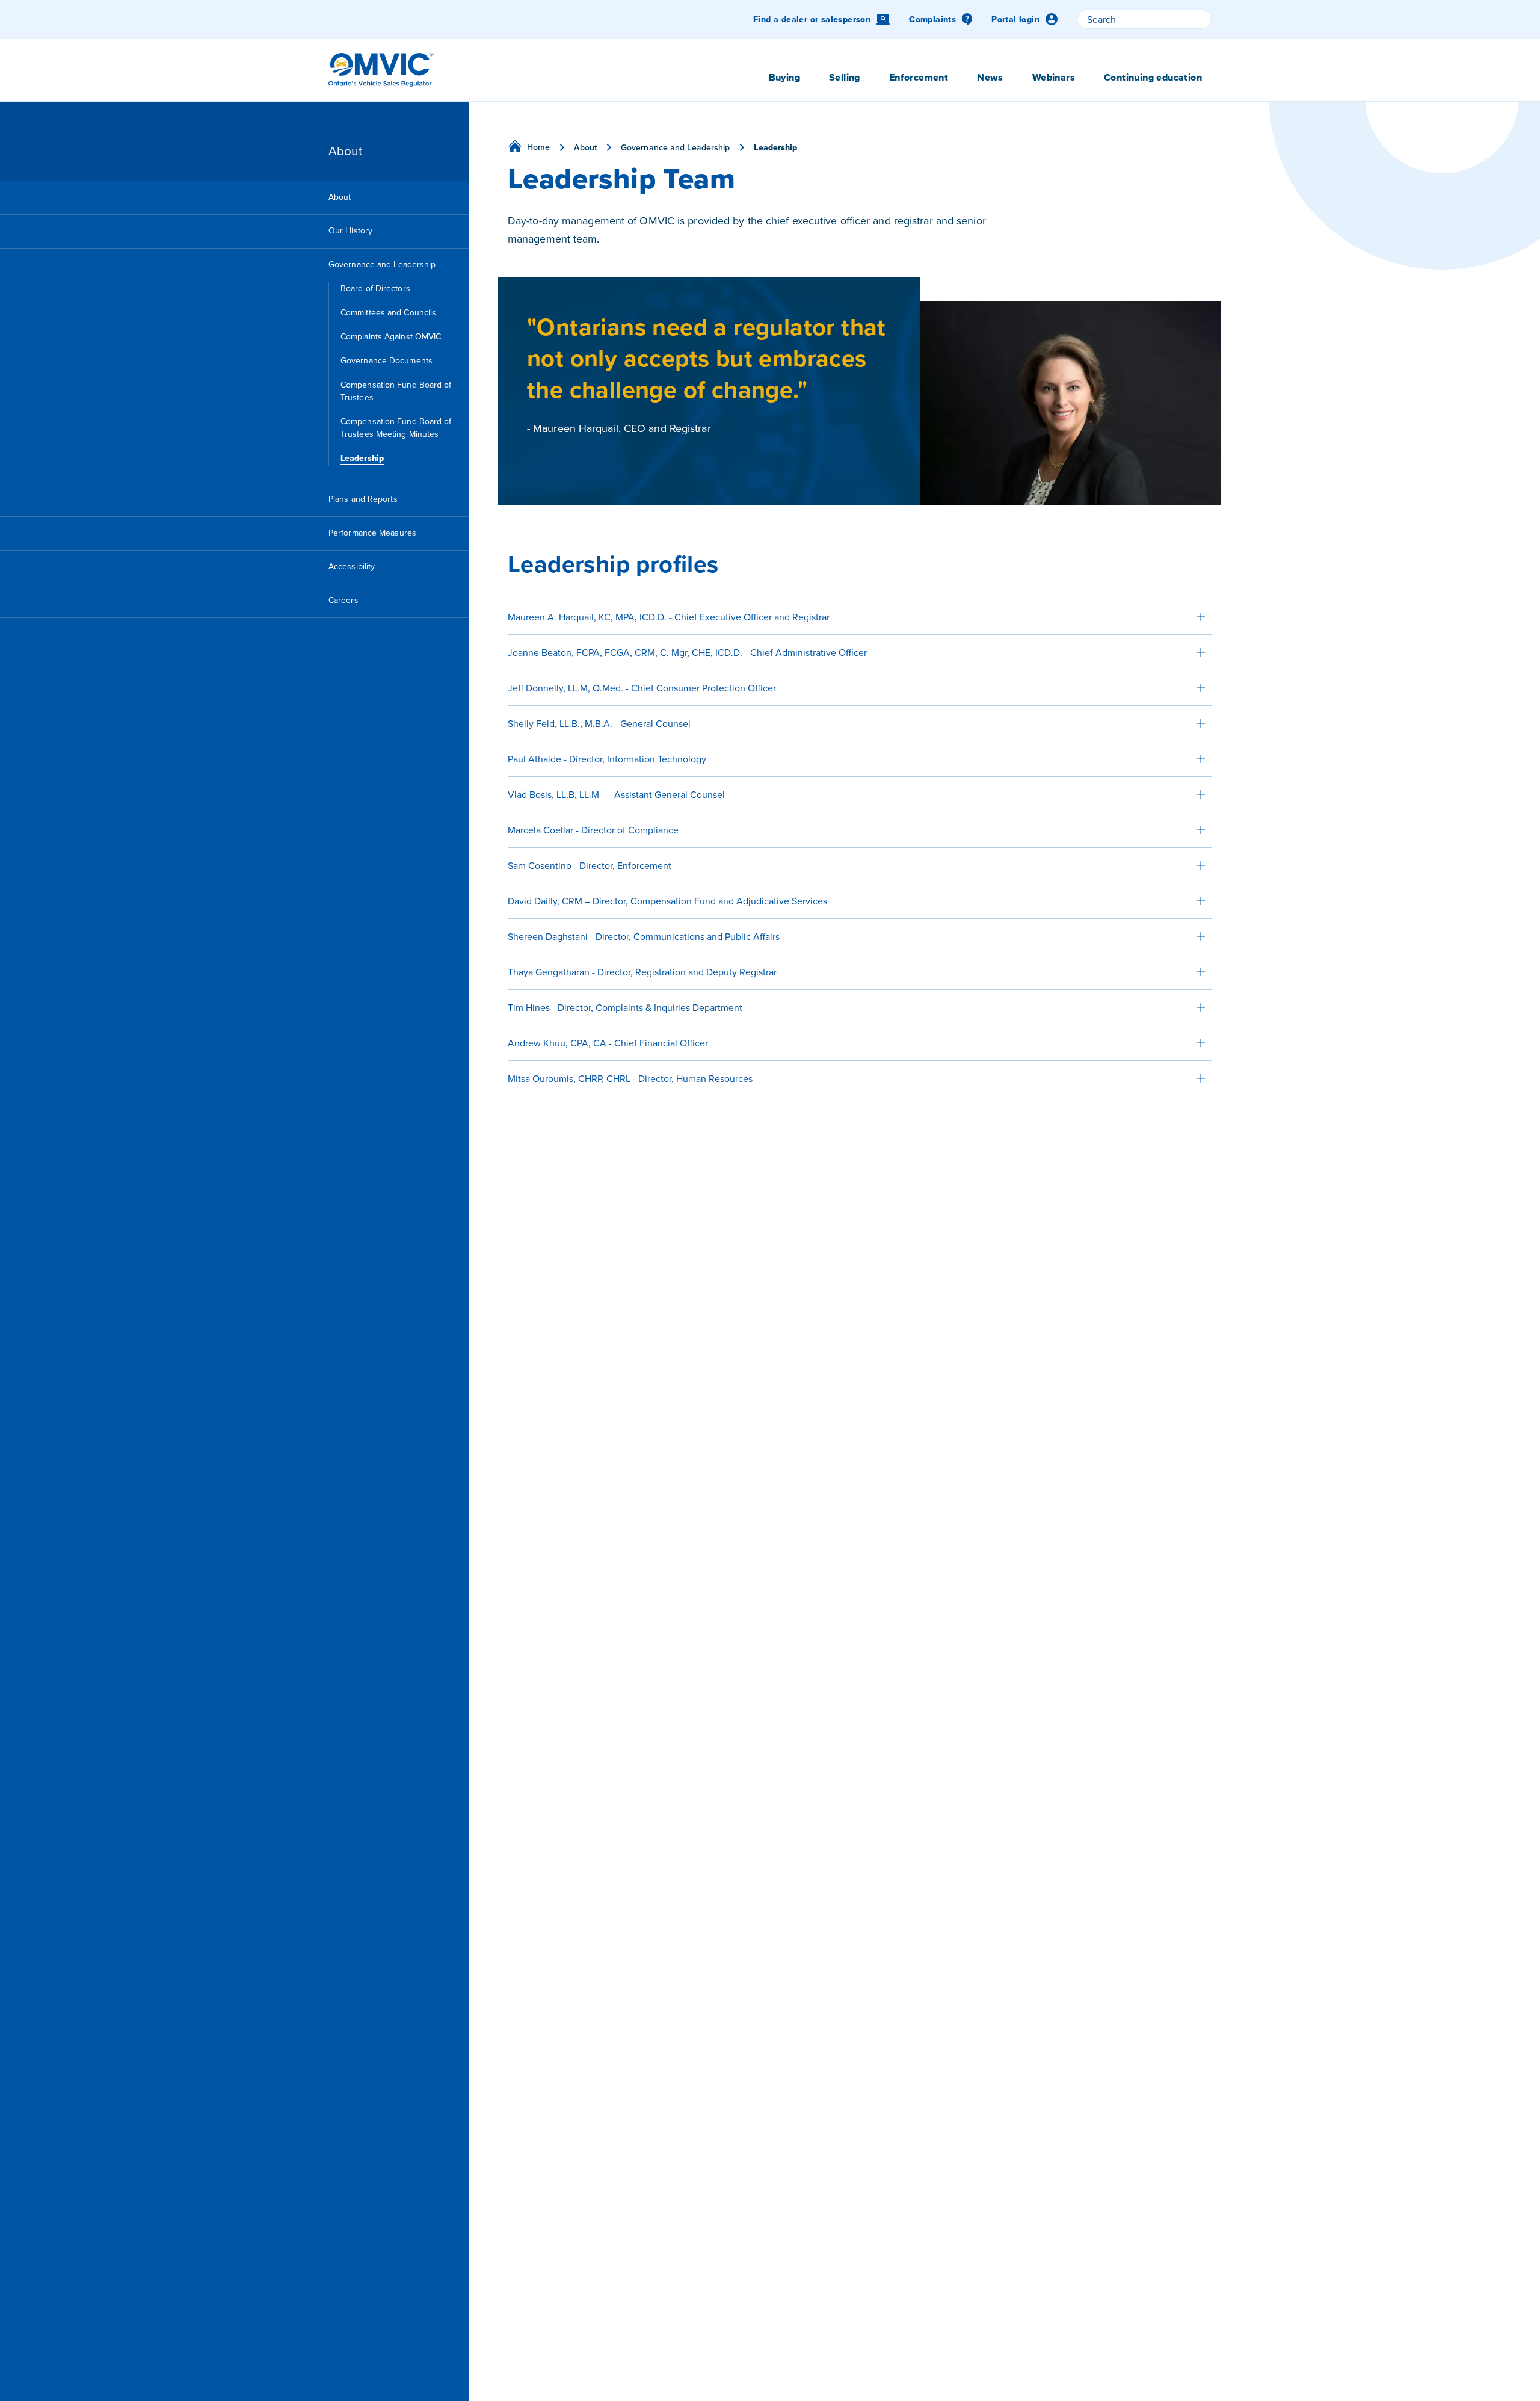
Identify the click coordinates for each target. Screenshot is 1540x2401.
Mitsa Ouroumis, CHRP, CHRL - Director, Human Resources (630, 1078)
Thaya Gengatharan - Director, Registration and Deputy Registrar (642, 972)
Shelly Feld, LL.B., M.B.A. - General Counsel (599, 723)
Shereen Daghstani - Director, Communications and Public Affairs (644, 936)
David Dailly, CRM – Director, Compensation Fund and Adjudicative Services (667, 901)
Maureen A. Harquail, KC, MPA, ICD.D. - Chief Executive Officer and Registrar (669, 617)
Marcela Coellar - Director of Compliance (593, 830)
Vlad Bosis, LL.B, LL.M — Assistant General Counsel (616, 794)
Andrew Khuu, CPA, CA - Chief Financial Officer (608, 1043)
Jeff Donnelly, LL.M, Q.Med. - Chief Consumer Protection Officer (642, 688)
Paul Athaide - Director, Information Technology (607, 759)
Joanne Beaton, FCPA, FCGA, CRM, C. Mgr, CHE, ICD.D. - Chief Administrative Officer (687, 652)
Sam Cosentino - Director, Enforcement (590, 865)
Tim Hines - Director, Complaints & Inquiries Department (625, 1007)
